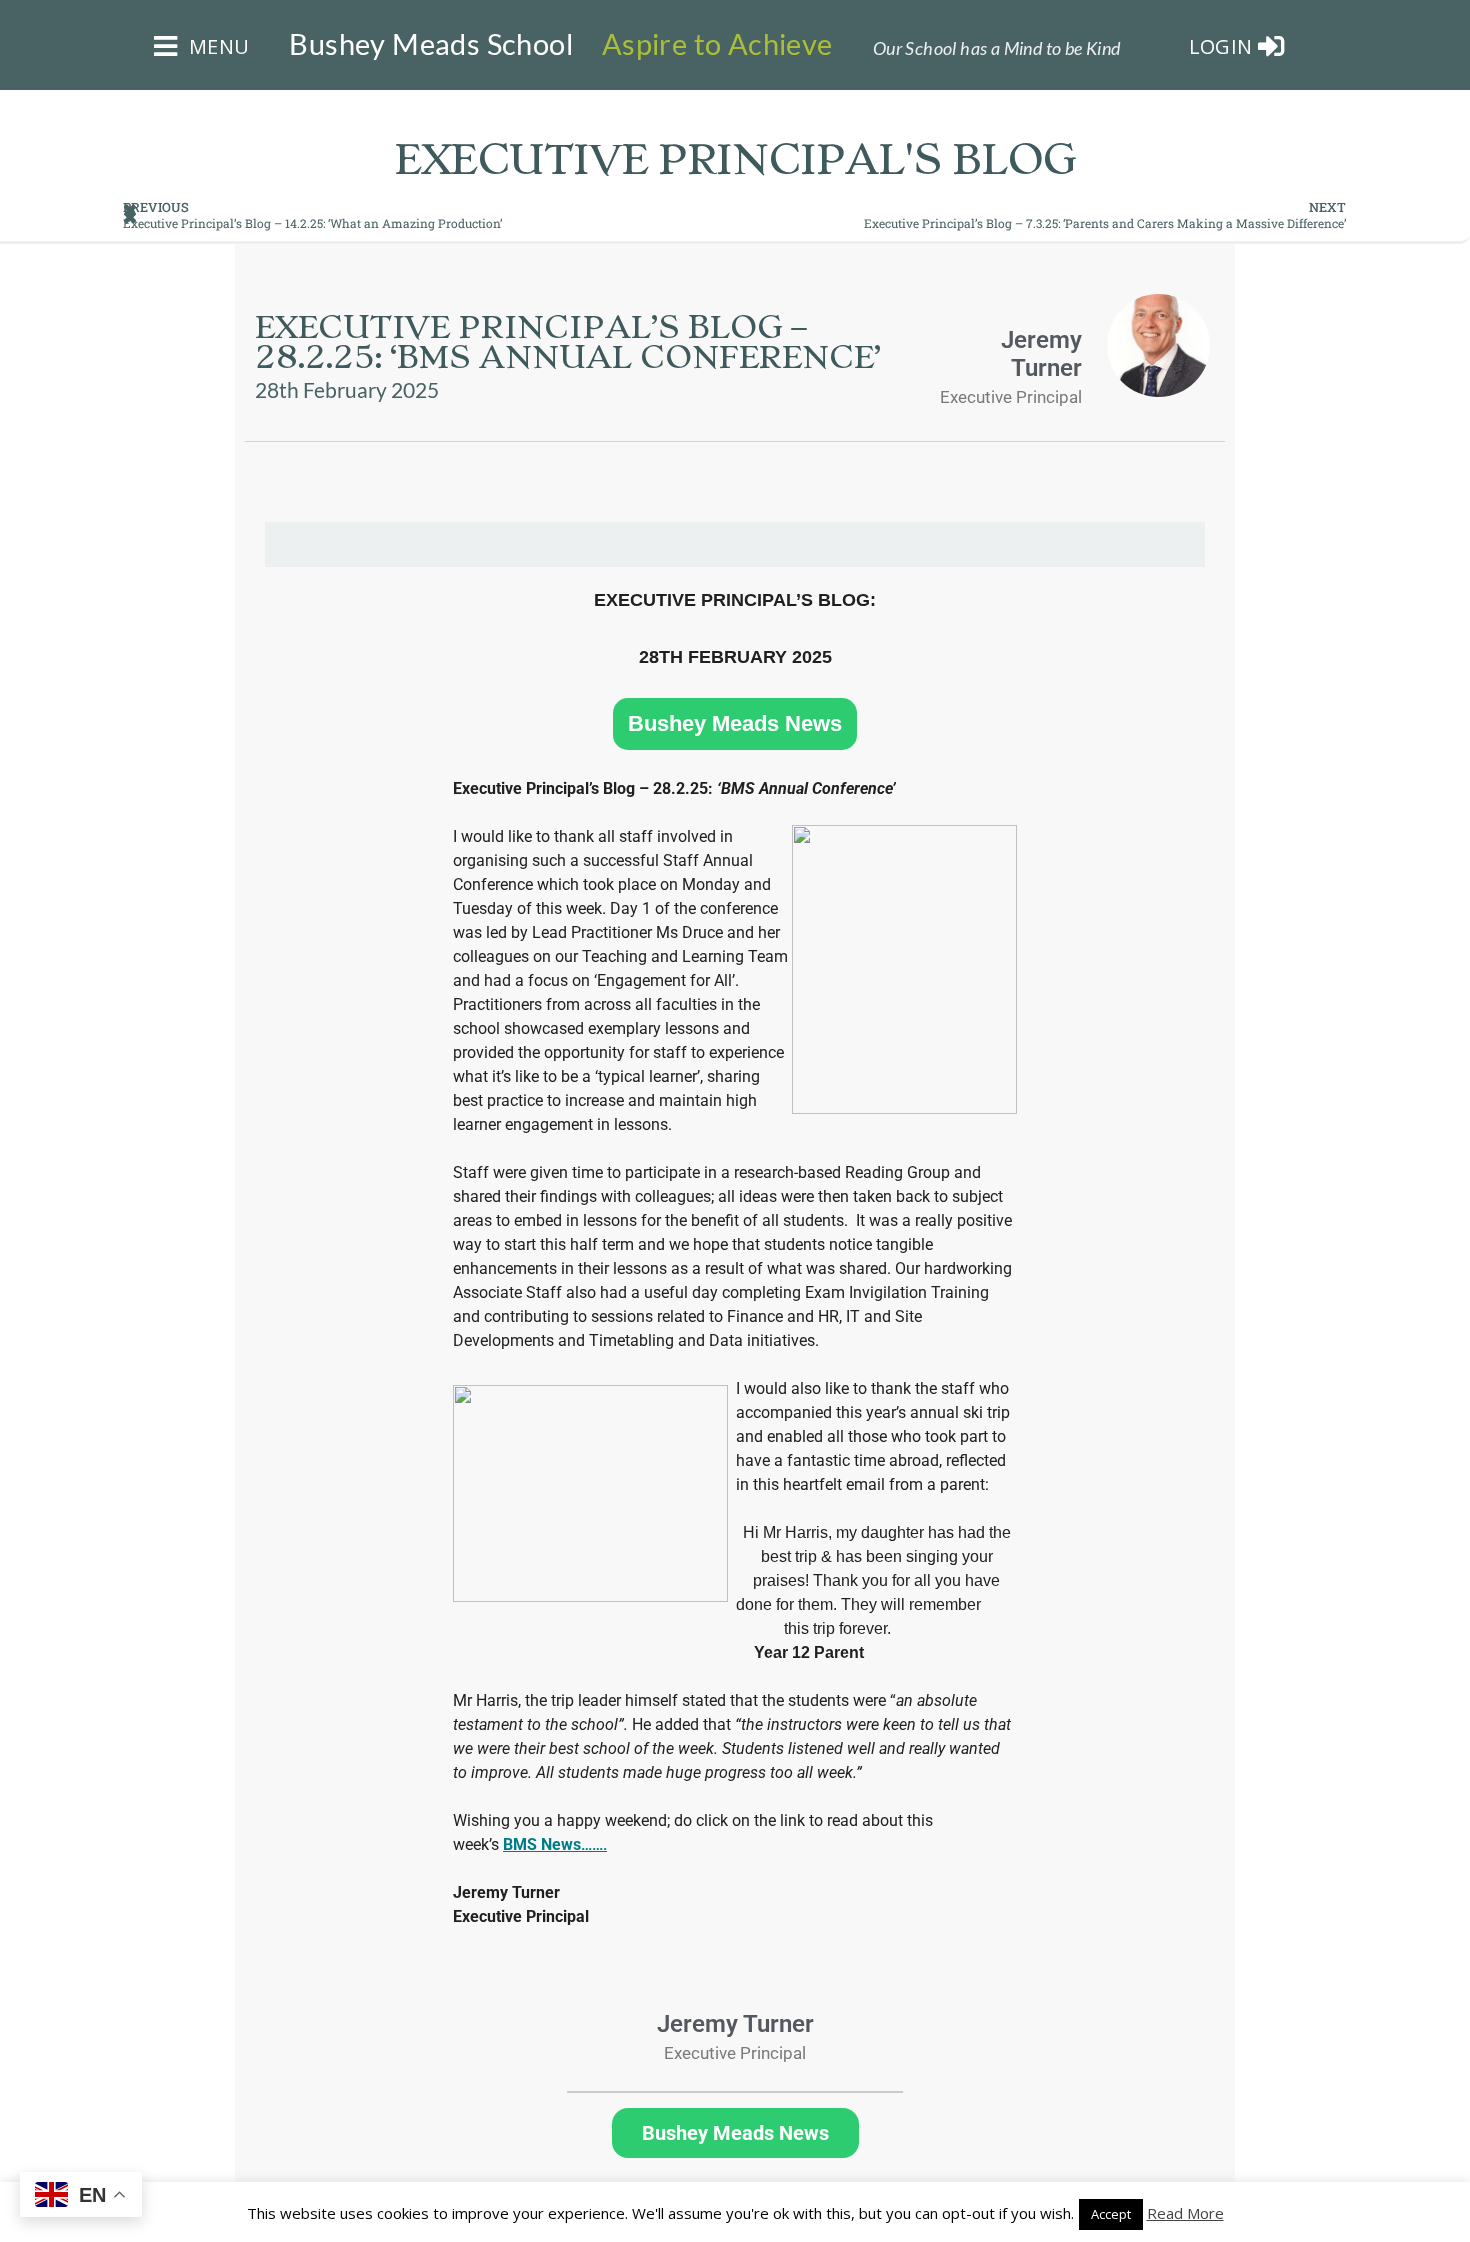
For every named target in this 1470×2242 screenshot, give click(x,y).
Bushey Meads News (735, 724)
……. (555, 1844)
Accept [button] (1111, 2214)
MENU (216, 46)
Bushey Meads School (431, 44)
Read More (1185, 2213)
